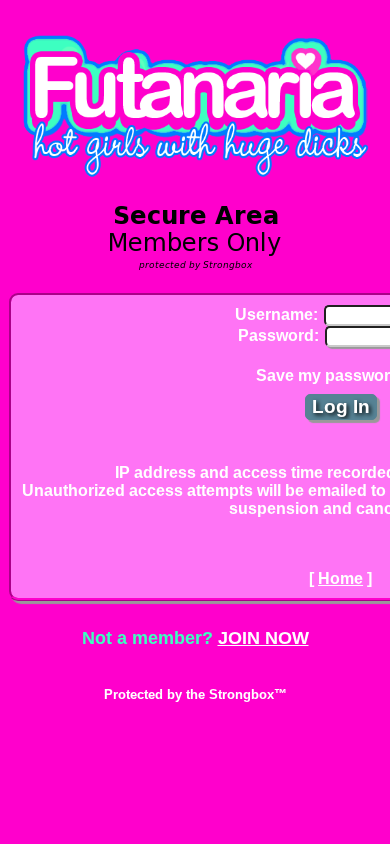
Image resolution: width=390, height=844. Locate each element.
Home (340, 578)
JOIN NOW (263, 638)
